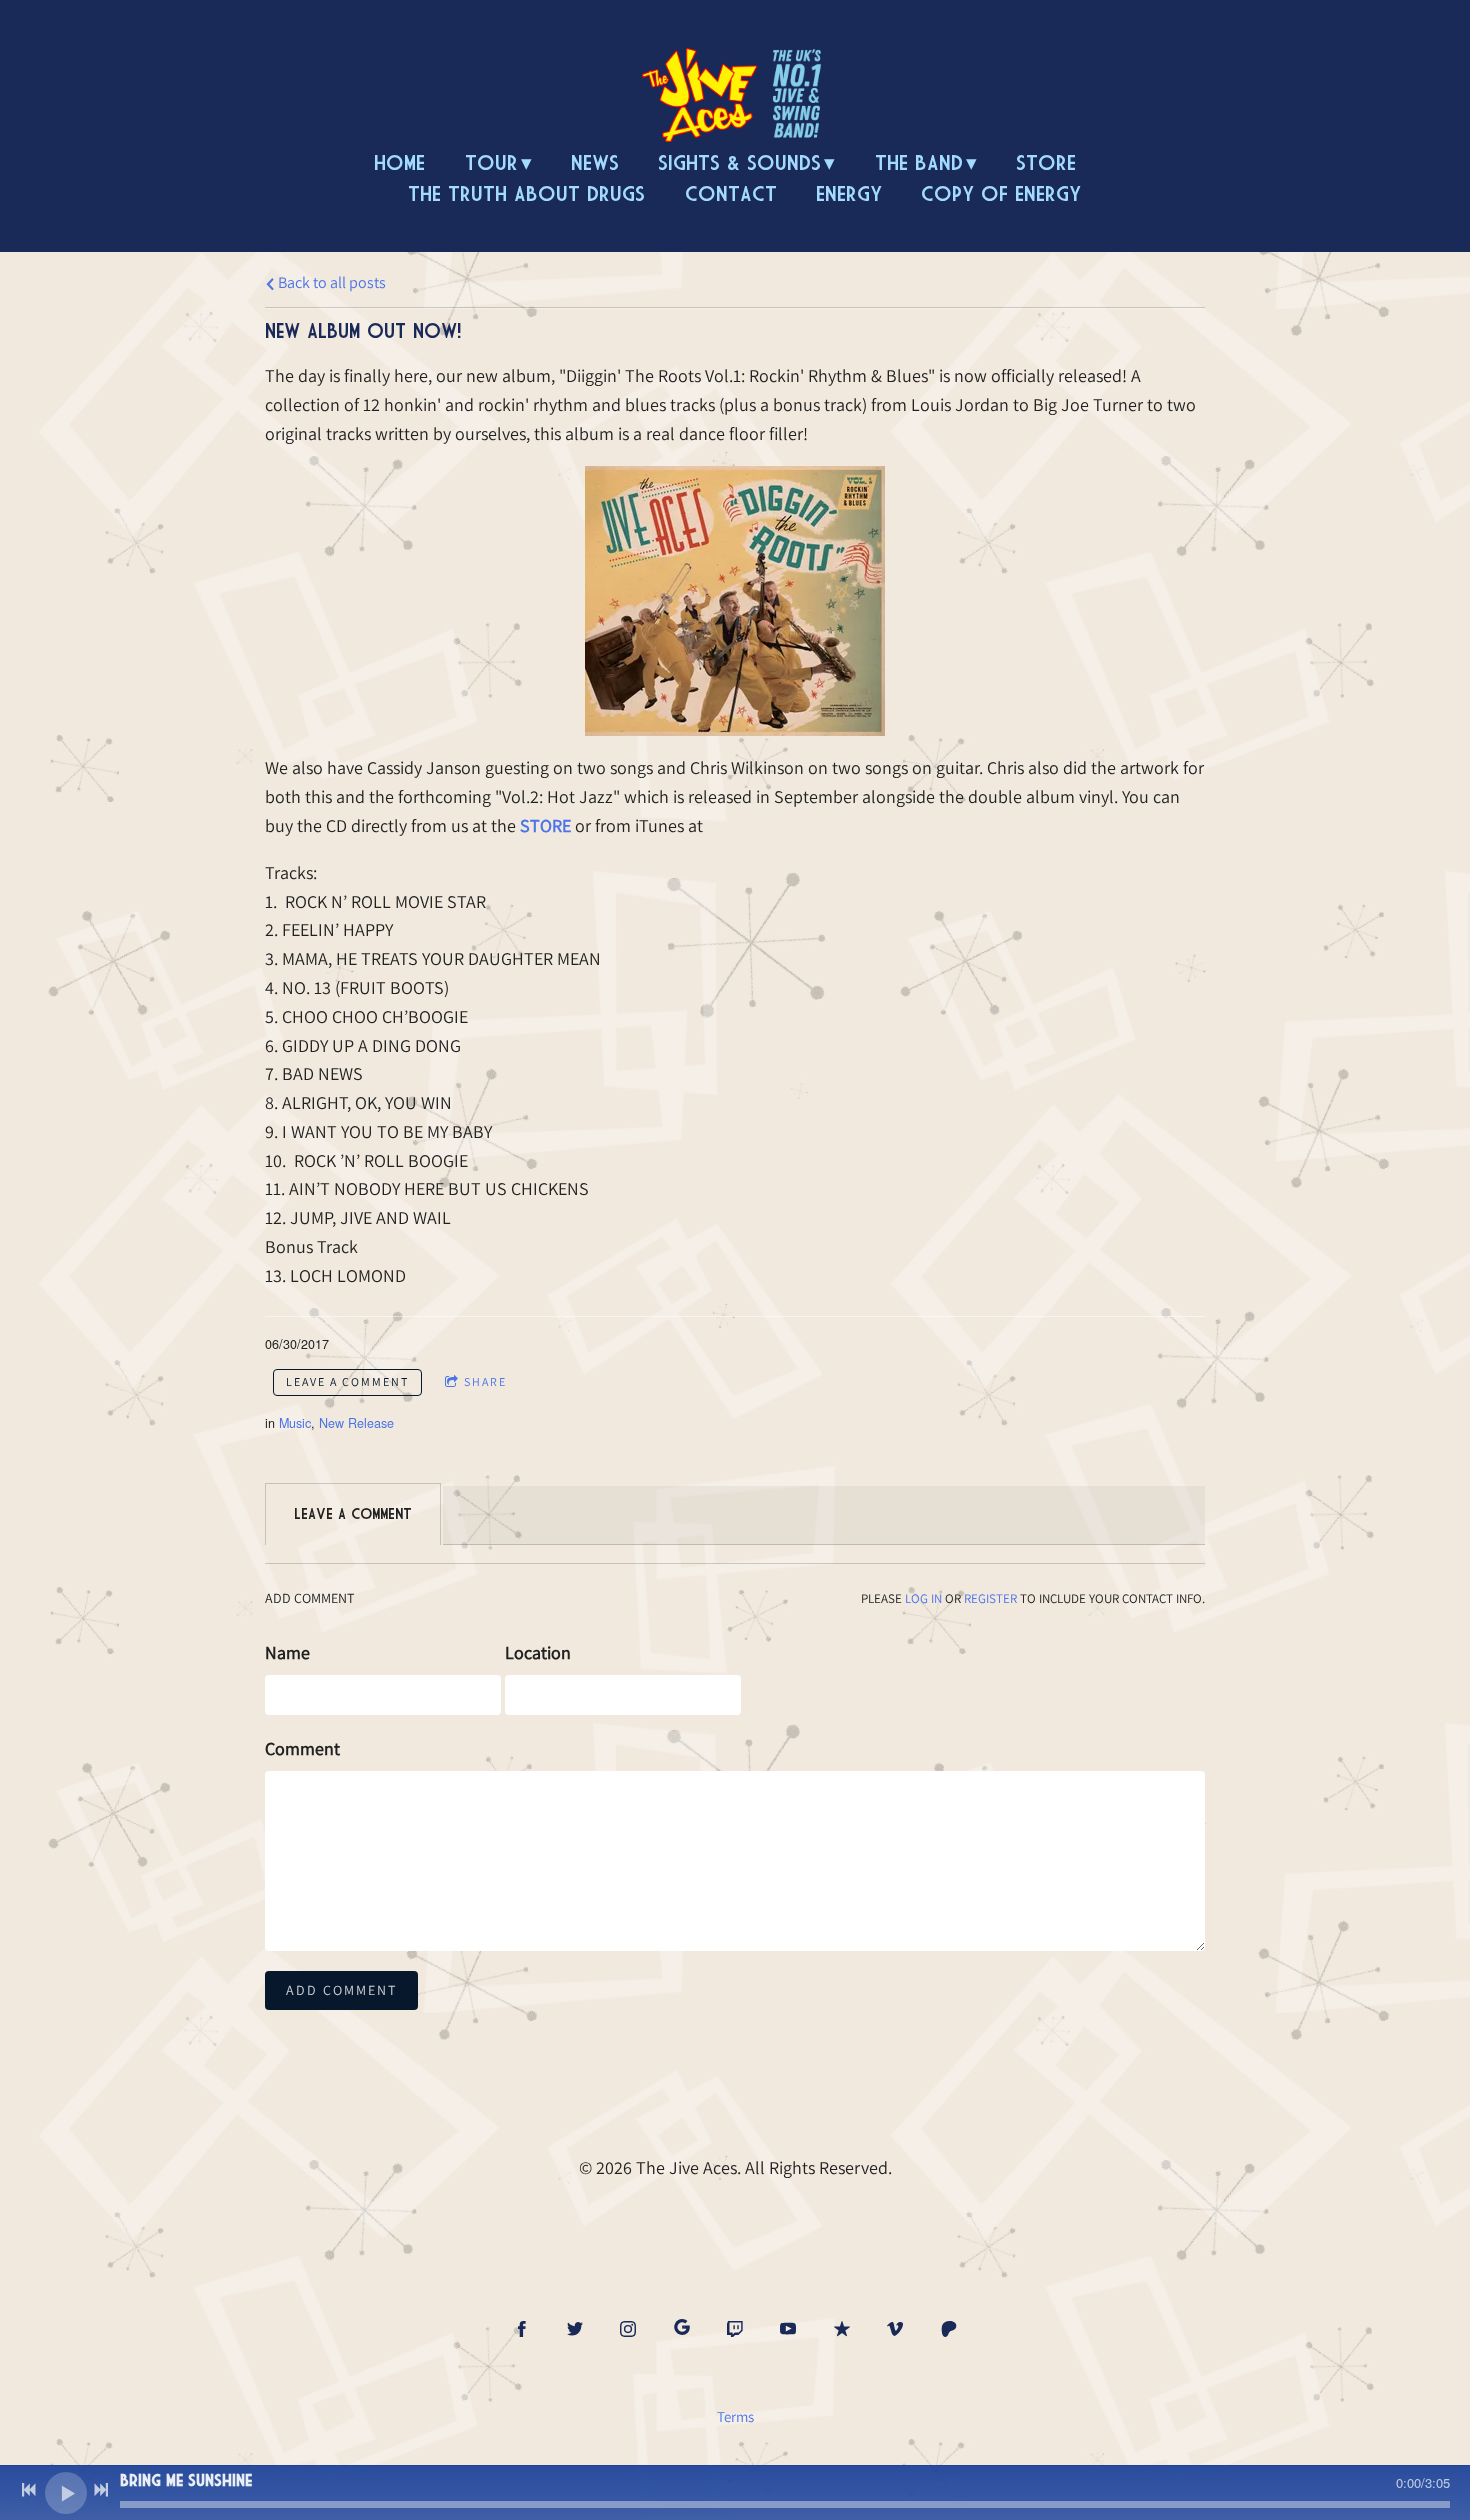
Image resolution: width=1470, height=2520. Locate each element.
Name (287, 1652)
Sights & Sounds (739, 162)
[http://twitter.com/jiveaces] (575, 2329)
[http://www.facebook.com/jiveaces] (522, 2329)
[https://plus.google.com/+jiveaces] (682, 2328)
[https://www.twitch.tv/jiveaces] (735, 2329)
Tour (491, 162)
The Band (919, 162)
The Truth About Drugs (526, 193)
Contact (731, 193)
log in (923, 1598)
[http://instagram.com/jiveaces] (628, 2329)
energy (849, 193)
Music (295, 1423)
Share (485, 1381)
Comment (302, 1748)
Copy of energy (1001, 193)
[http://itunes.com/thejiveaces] (842, 2329)
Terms (735, 2416)
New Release (356, 1423)
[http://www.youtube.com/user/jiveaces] (788, 2329)
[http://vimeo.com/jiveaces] (895, 2329)
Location (538, 1652)
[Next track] (101, 2490)
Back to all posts (330, 282)
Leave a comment (347, 1381)
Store (1046, 162)
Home (399, 162)
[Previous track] (29, 2490)
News (595, 162)
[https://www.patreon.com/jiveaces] (949, 2329)
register (990, 1598)
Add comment (341, 1990)
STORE (545, 825)
